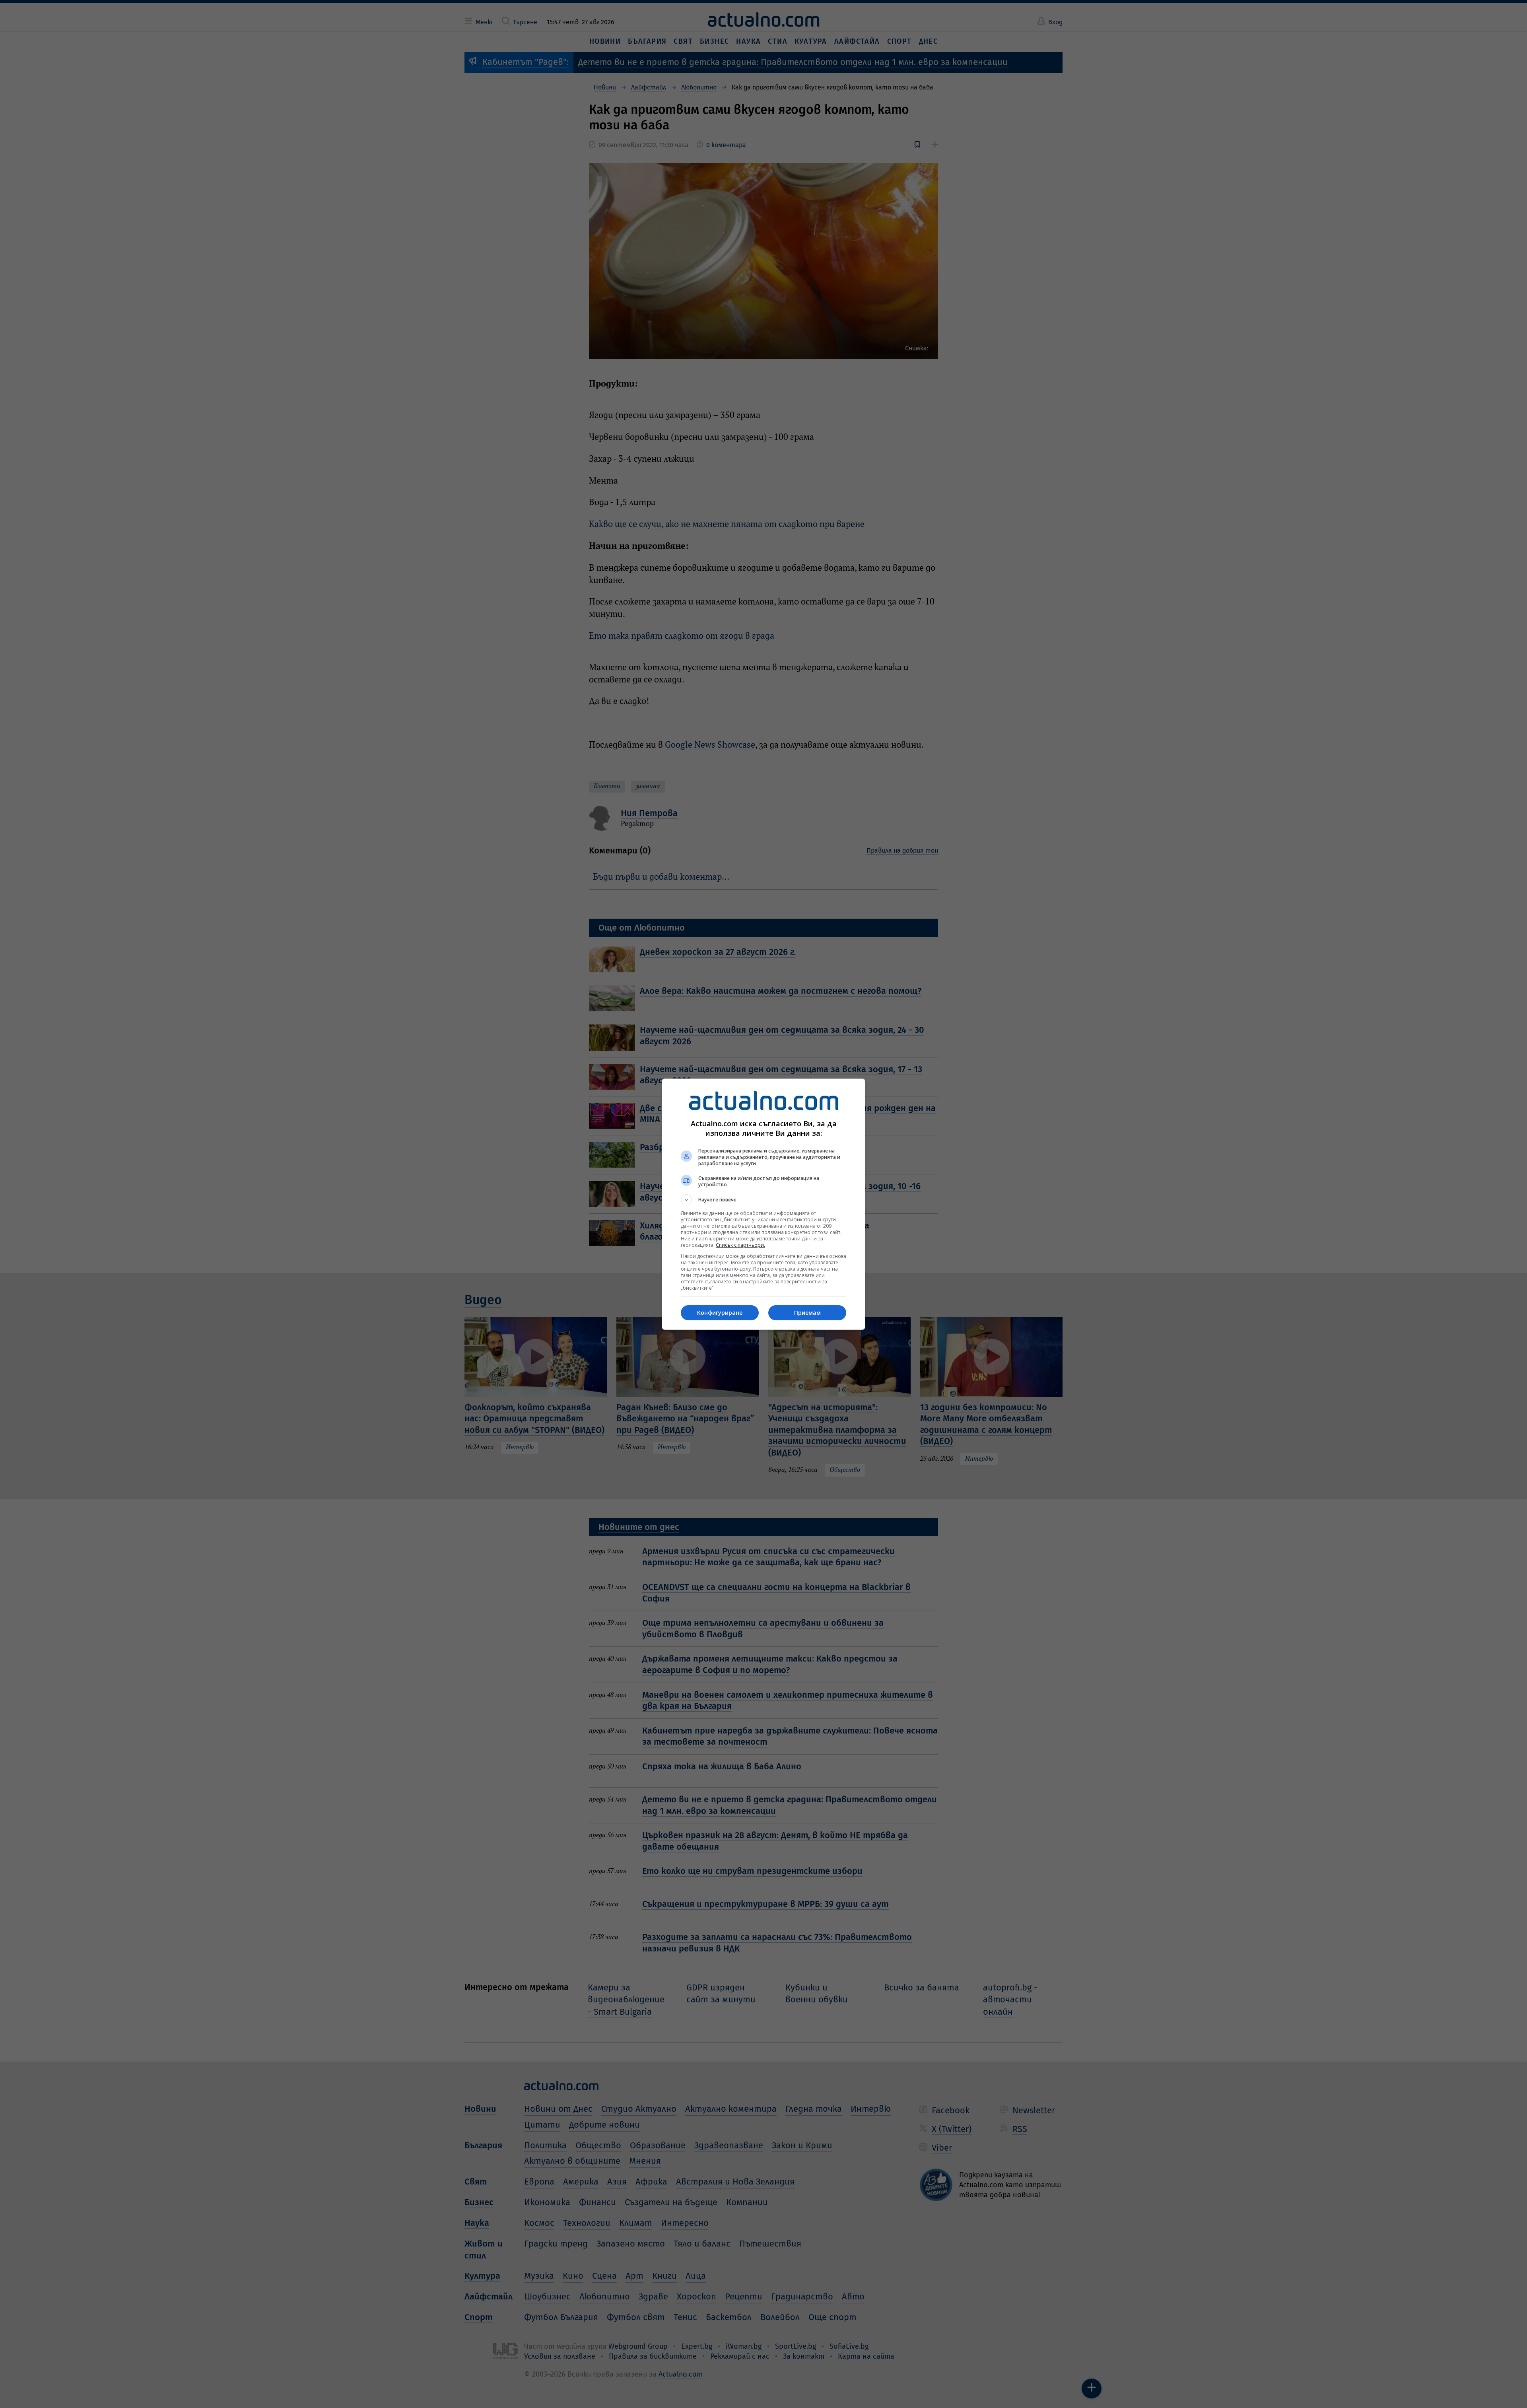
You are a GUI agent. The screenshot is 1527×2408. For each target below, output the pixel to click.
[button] (763, 1200)
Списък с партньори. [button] (740, 1245)
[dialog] (763, 1204)
